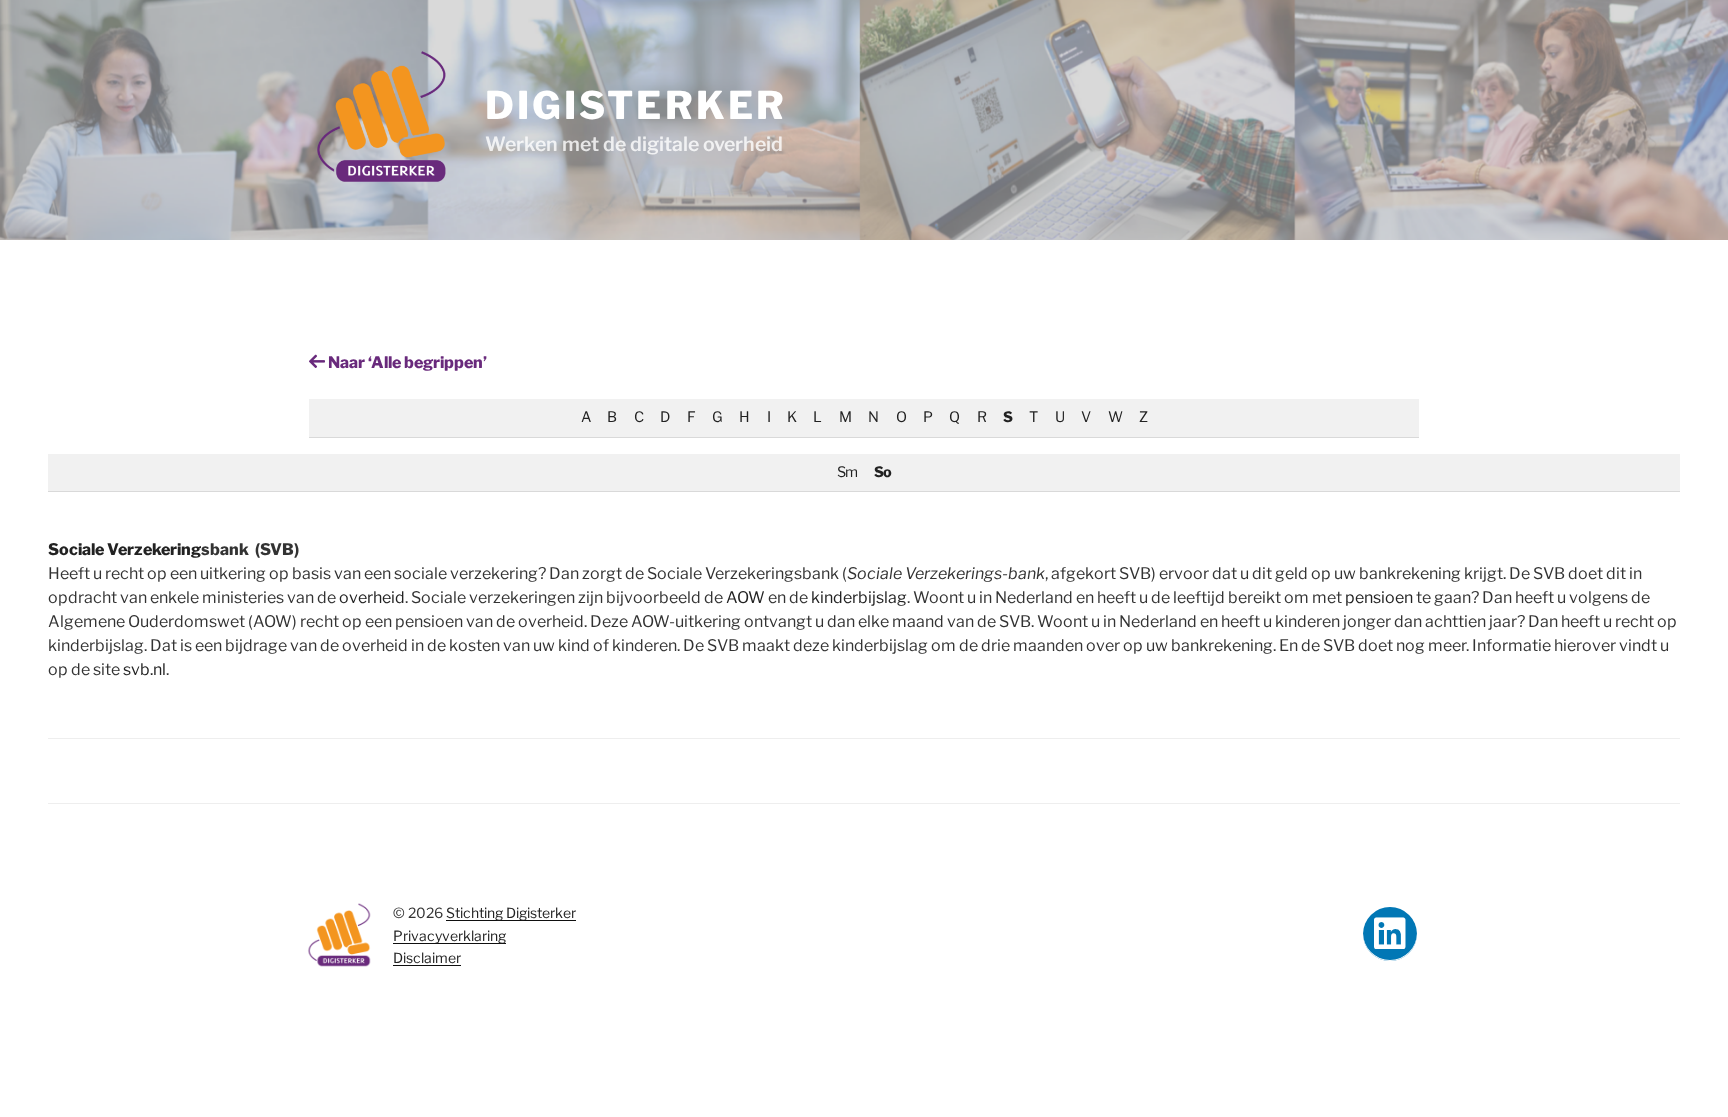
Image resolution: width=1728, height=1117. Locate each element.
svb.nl (144, 669)
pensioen (1379, 597)
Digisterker (635, 105)
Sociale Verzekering (124, 549)
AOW (745, 597)
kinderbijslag (859, 597)
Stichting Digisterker (511, 912)
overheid (372, 597)
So (882, 472)
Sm (847, 472)
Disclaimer (427, 957)
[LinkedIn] (1390, 934)
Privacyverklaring (449, 935)
